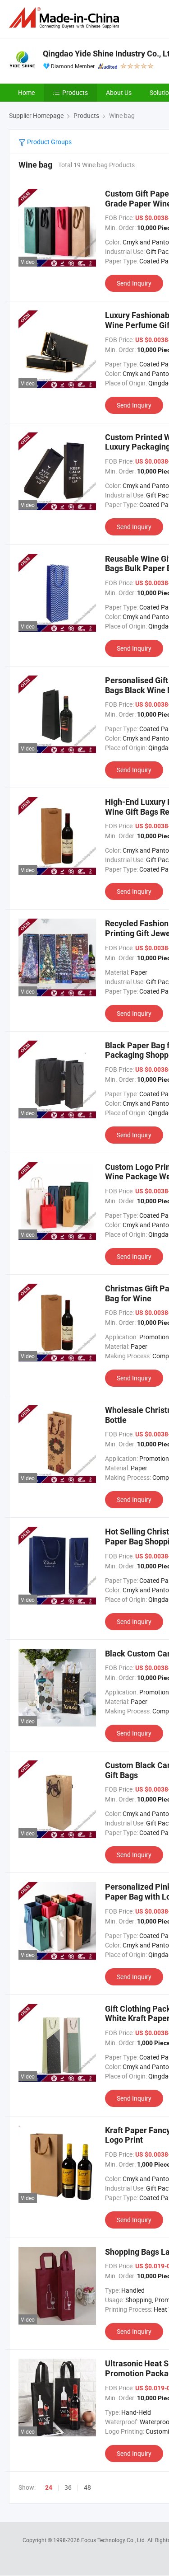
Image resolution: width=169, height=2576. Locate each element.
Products (75, 92)
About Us (119, 92)
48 (87, 2487)
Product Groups (49, 142)
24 (49, 2487)
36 (68, 2487)
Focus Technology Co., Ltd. (114, 2540)
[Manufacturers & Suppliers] (66, 18)
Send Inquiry (134, 283)
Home (26, 92)
